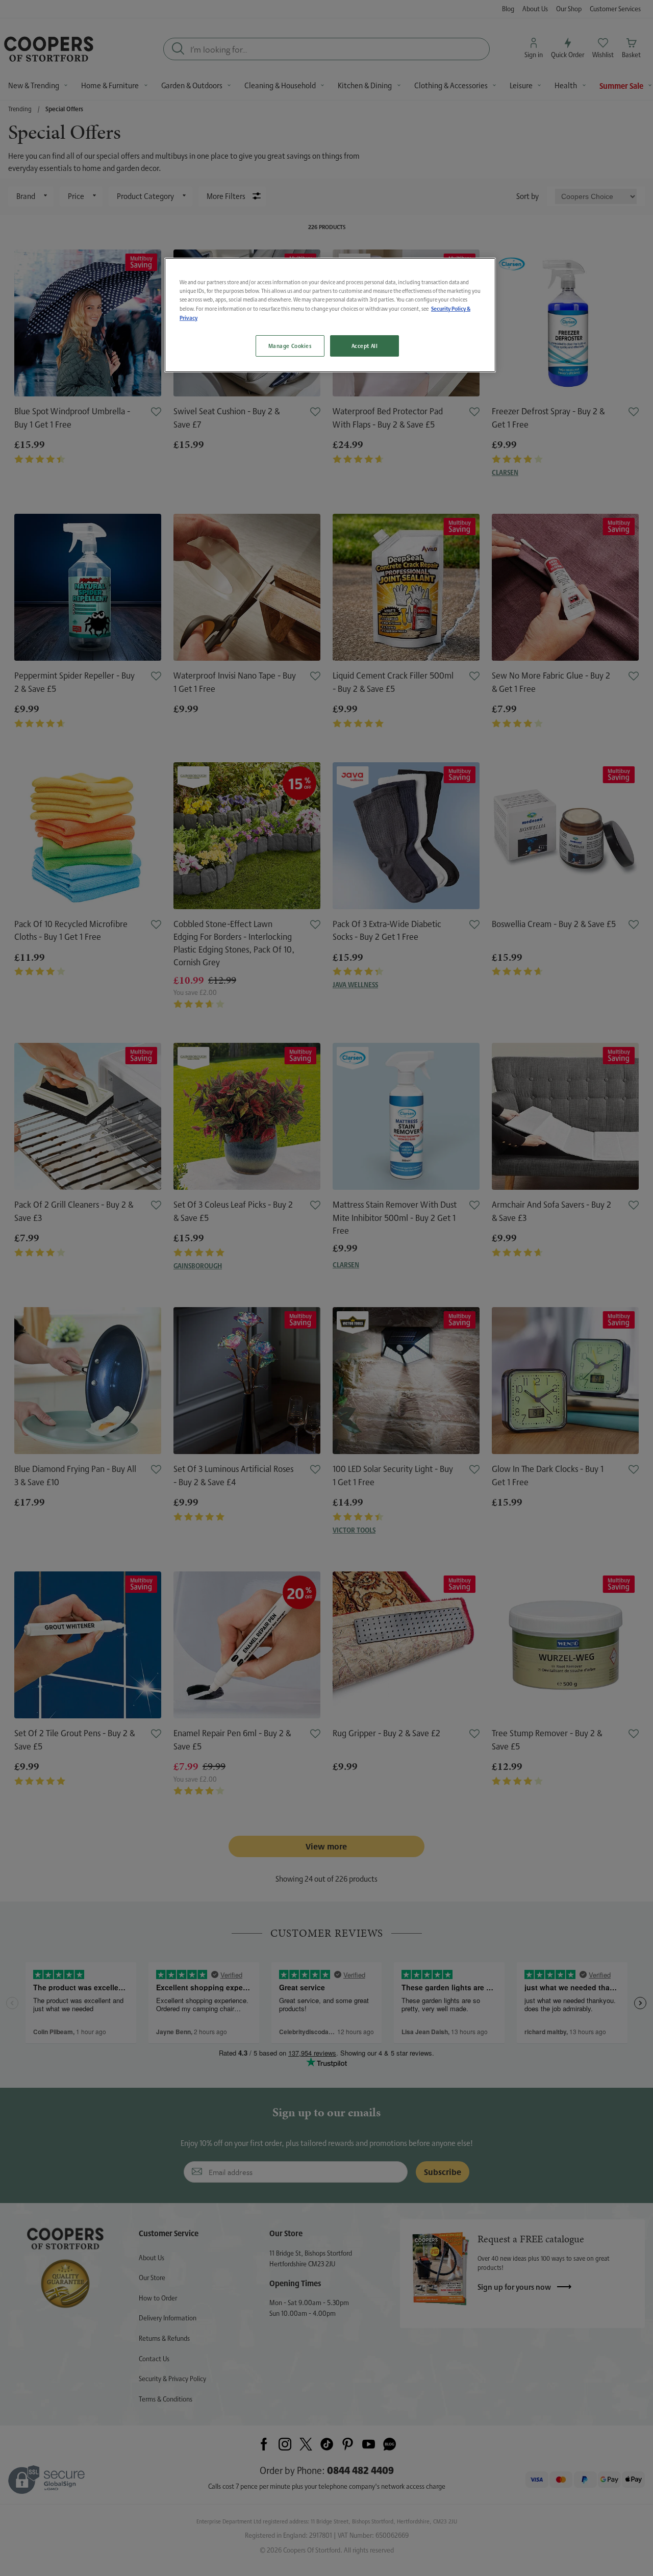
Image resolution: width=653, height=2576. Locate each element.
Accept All (365, 346)
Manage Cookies (290, 346)
